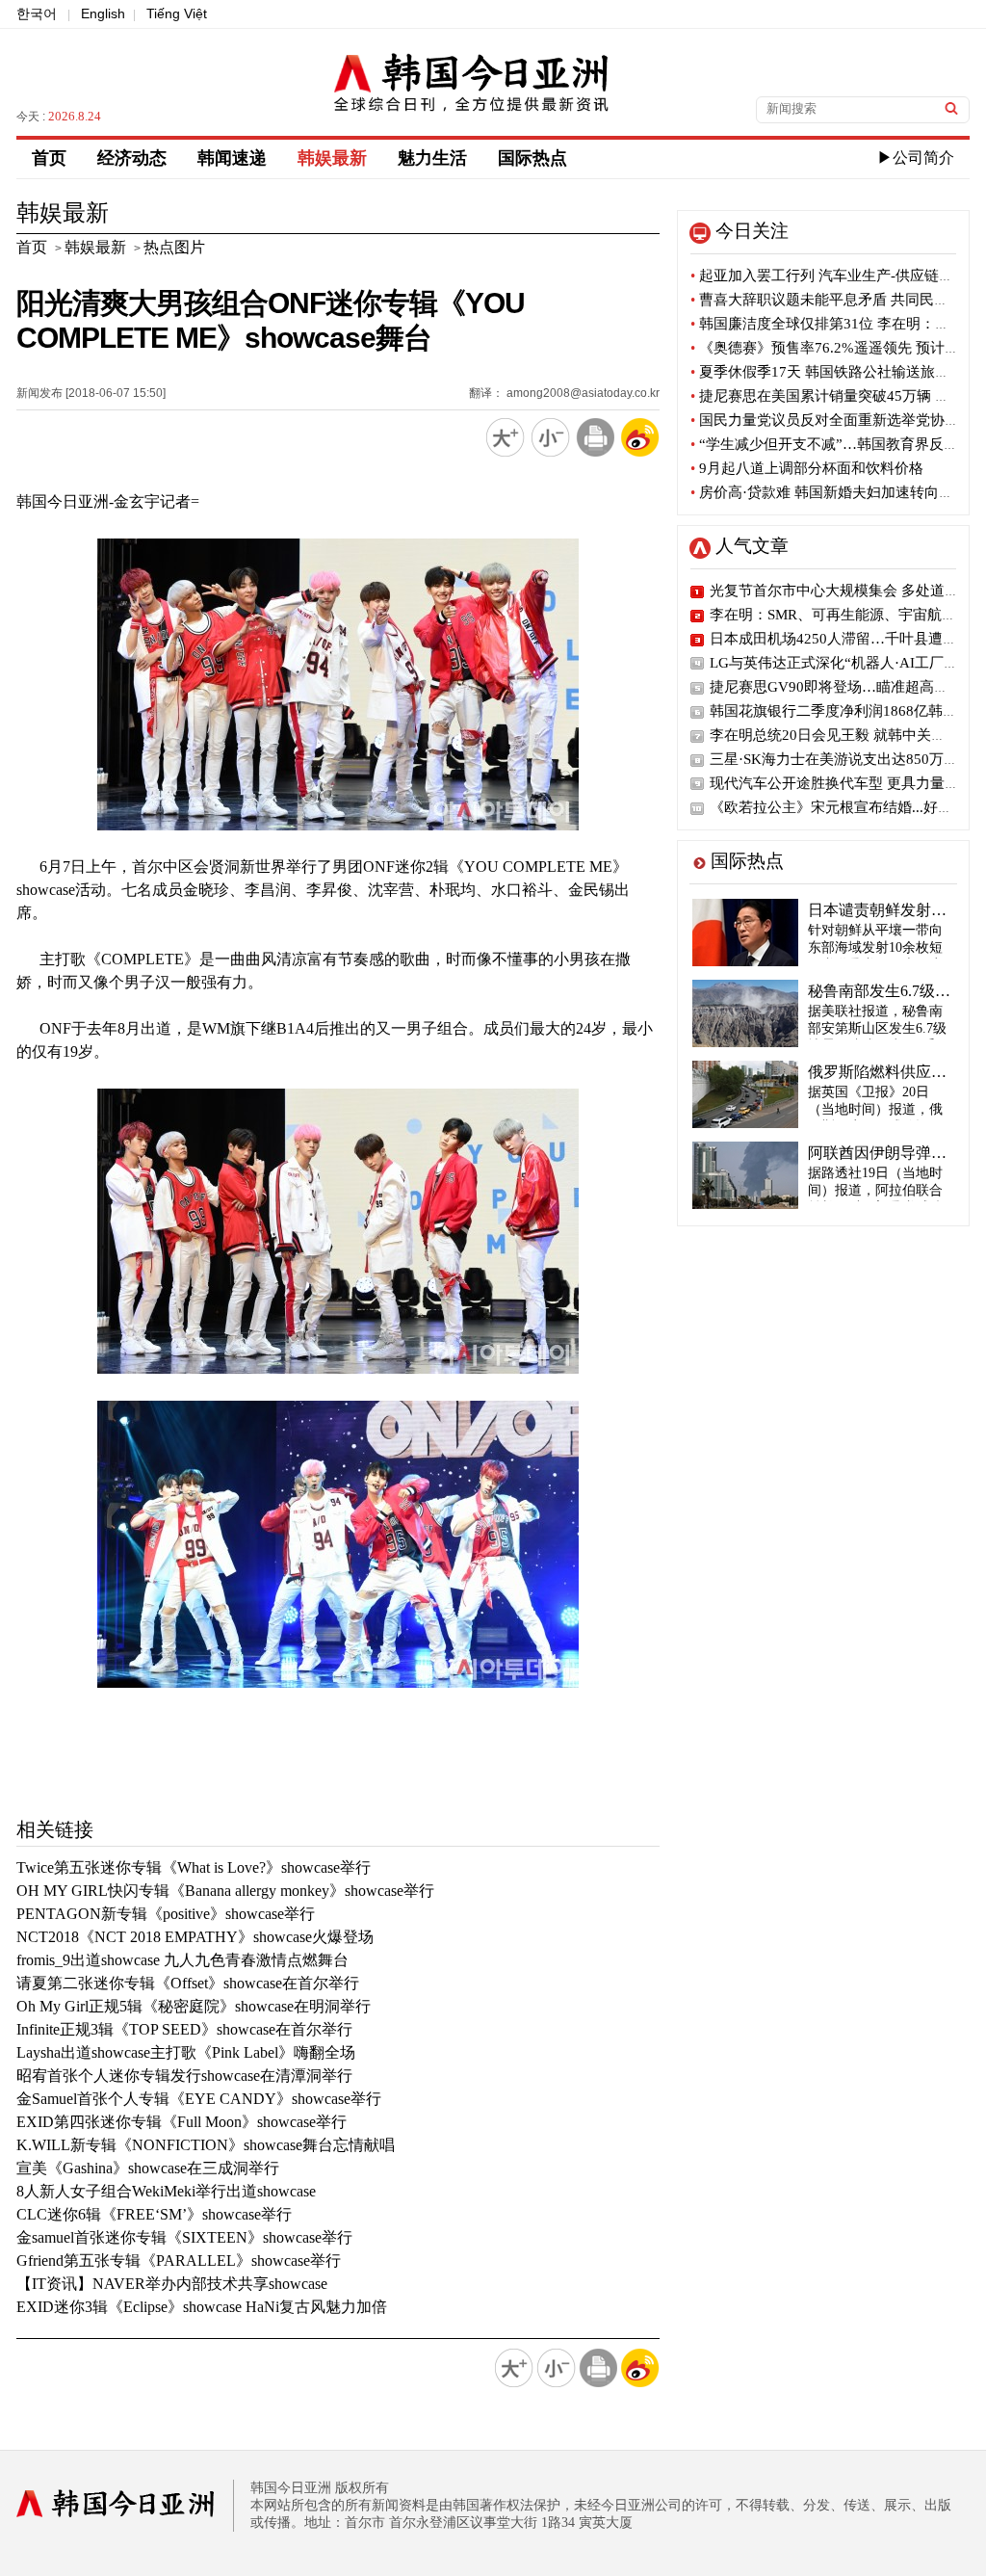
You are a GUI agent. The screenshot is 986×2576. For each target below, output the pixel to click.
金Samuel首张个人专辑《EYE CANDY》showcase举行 (199, 2099)
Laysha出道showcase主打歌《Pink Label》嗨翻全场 (186, 2052)
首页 (49, 158)
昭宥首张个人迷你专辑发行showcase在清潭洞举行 (184, 2076)
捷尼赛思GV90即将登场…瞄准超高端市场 (843, 687)
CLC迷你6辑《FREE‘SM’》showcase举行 (154, 2214)
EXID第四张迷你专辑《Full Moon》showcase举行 (182, 2122)
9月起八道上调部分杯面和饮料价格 (807, 468)
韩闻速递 (232, 158)
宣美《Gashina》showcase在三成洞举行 (148, 2168)
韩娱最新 (332, 158)
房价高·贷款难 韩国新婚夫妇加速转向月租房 (836, 492)
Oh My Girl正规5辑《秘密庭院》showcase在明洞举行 (194, 2006)
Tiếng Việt (177, 13)
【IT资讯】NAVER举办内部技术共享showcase (172, 2284)
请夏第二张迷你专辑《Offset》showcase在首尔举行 (188, 1983)
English (103, 13)
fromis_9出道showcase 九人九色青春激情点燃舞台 (182, 1960)
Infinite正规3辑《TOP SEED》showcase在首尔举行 (184, 2029)
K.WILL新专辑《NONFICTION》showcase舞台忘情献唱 (206, 2145)
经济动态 (132, 158)
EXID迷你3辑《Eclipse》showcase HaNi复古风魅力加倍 (202, 2307)
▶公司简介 (916, 158)
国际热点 (532, 158)
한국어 (37, 13)
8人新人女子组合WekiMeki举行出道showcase (166, 2191)
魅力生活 (432, 158)
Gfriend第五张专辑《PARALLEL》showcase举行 (179, 2261)
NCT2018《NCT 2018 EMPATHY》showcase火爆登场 (195, 1937)
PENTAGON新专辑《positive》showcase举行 (166, 1914)
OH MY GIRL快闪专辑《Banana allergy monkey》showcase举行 (225, 1891)
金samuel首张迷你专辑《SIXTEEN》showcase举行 (184, 2237)
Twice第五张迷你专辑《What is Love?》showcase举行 (194, 1867)
